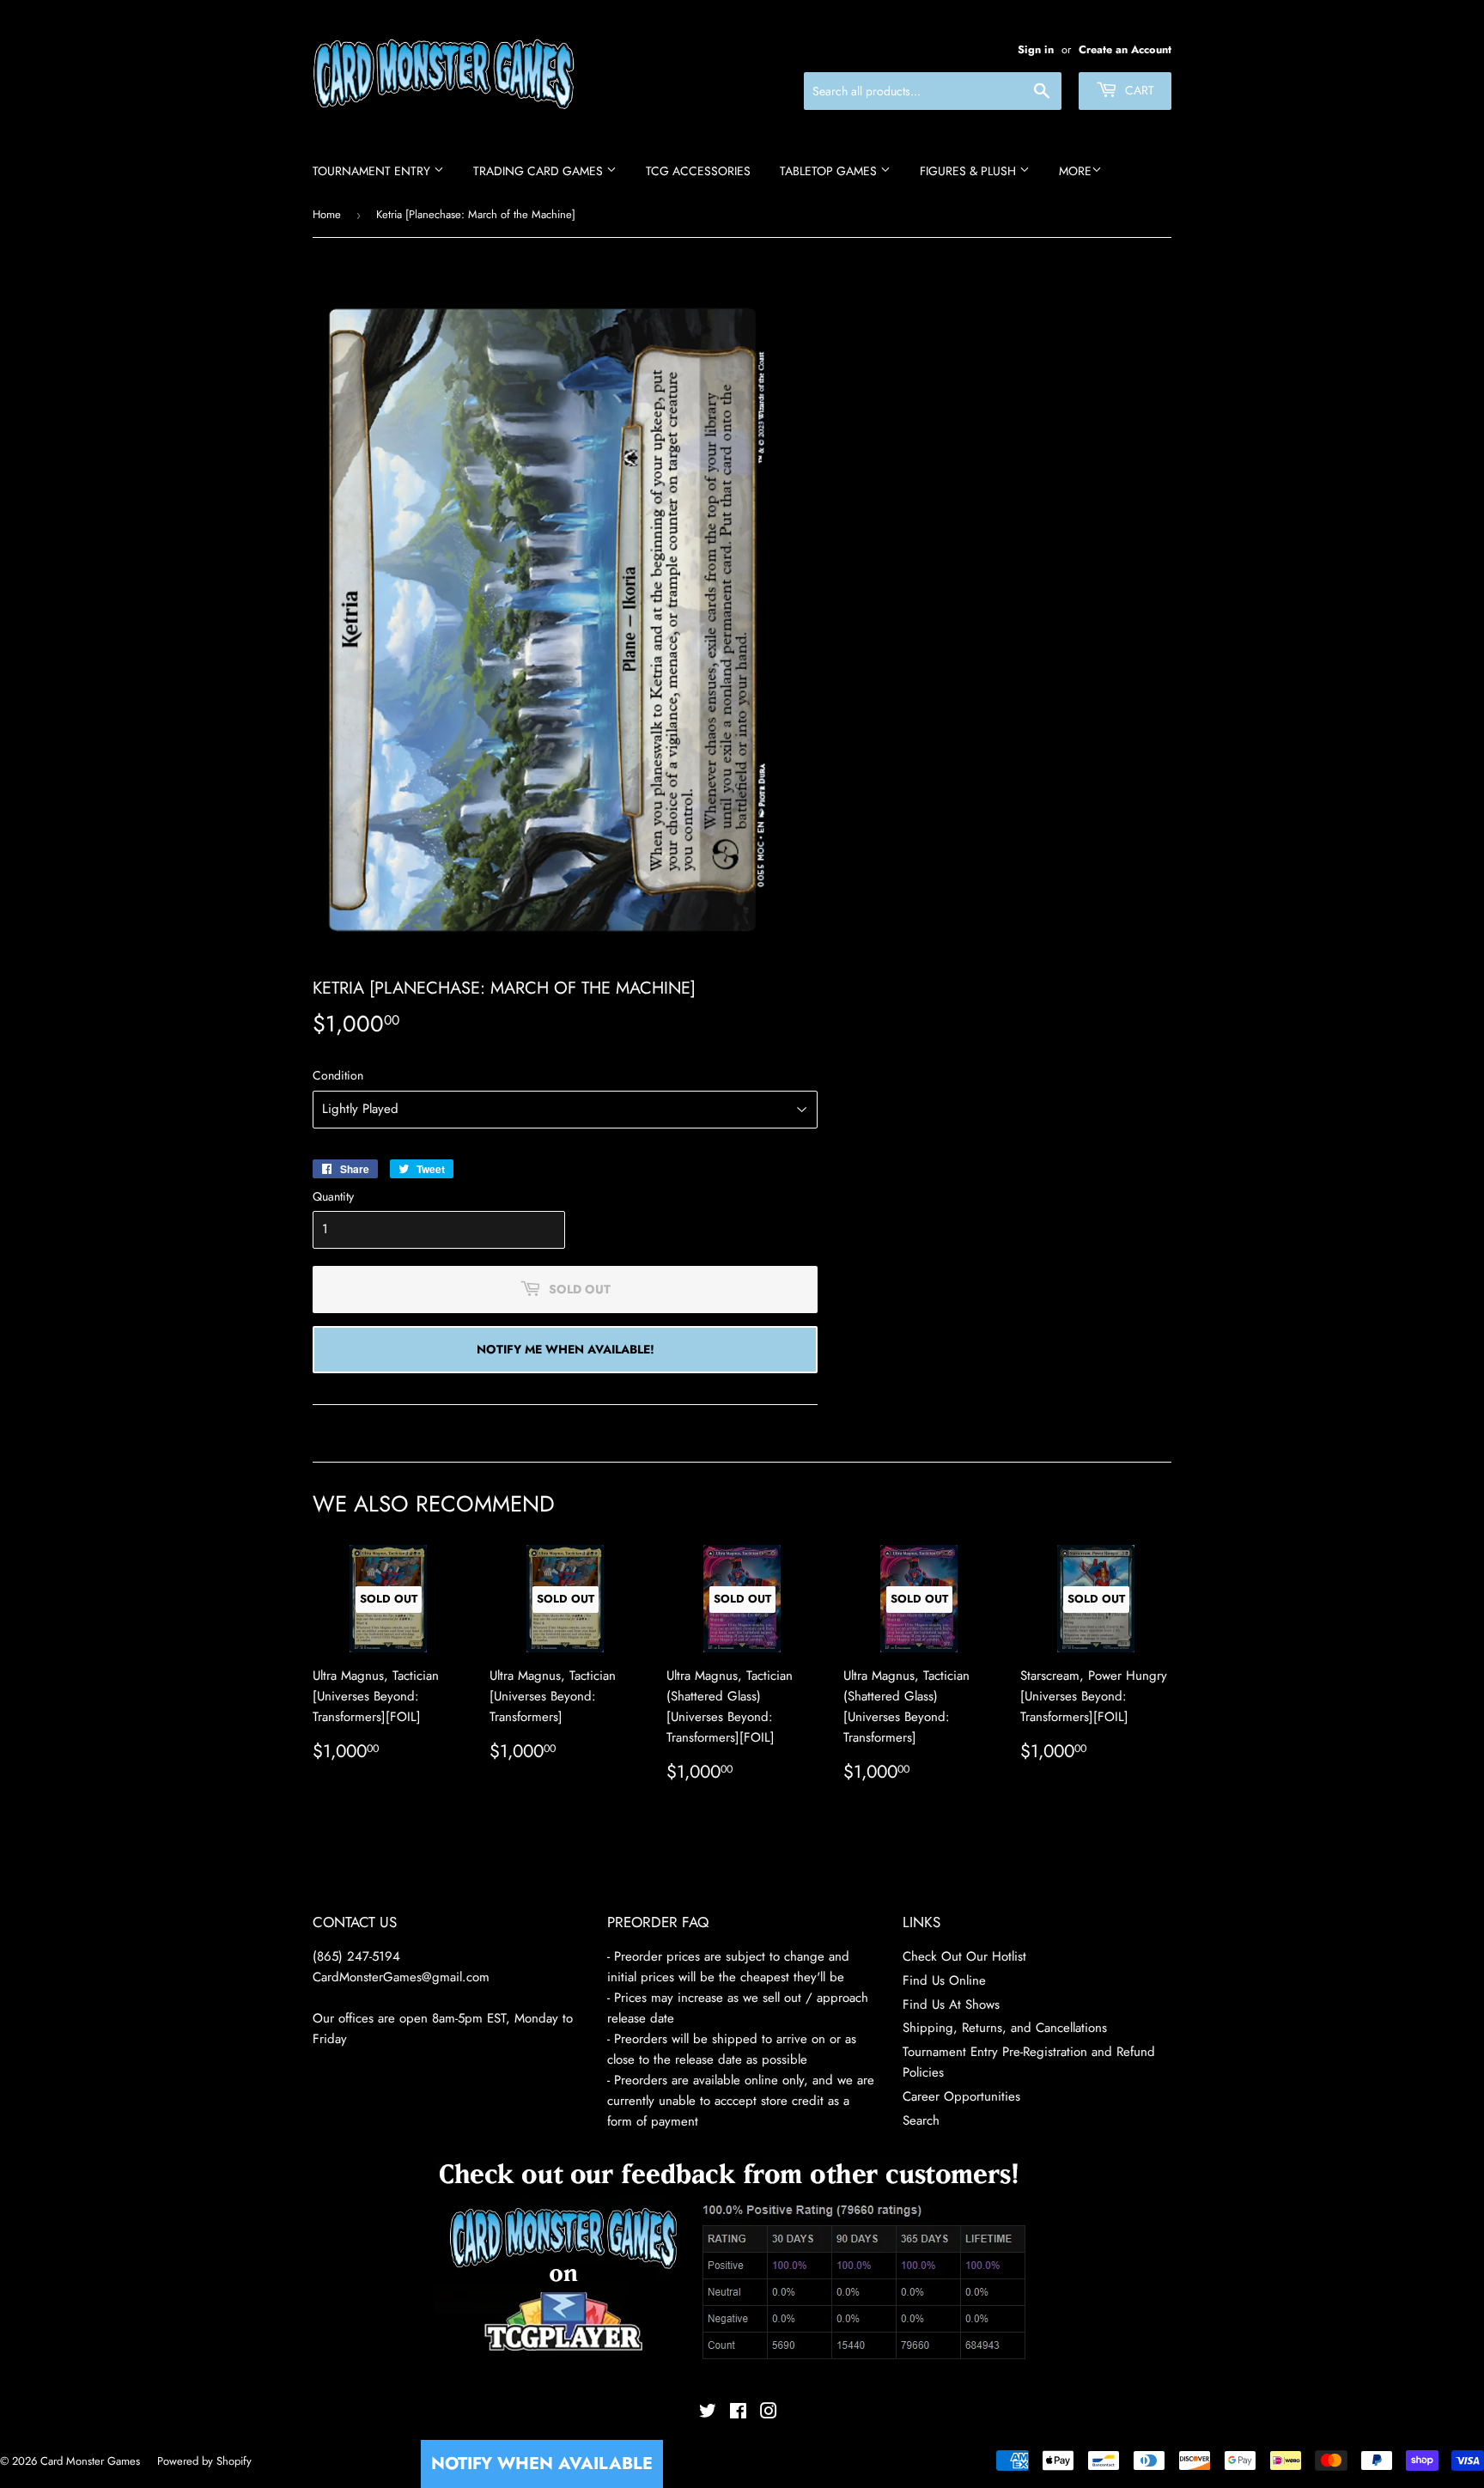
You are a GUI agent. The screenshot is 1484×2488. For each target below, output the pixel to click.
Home (327, 214)
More (1075, 171)
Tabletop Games (830, 171)
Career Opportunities (961, 2096)
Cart (1138, 90)
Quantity (333, 1196)
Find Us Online (944, 1980)
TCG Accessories (698, 171)
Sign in (1036, 49)
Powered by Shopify (204, 2461)
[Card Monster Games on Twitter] (708, 2413)
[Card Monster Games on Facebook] (738, 2413)
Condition (338, 1075)
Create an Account (1125, 49)
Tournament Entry (373, 171)
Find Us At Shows (951, 2004)
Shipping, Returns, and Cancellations (1005, 2028)
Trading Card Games (540, 171)
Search (921, 2120)
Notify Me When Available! (566, 1349)
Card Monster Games (90, 2461)
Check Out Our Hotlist (964, 1956)
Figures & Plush (970, 171)
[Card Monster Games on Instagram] (769, 2413)
